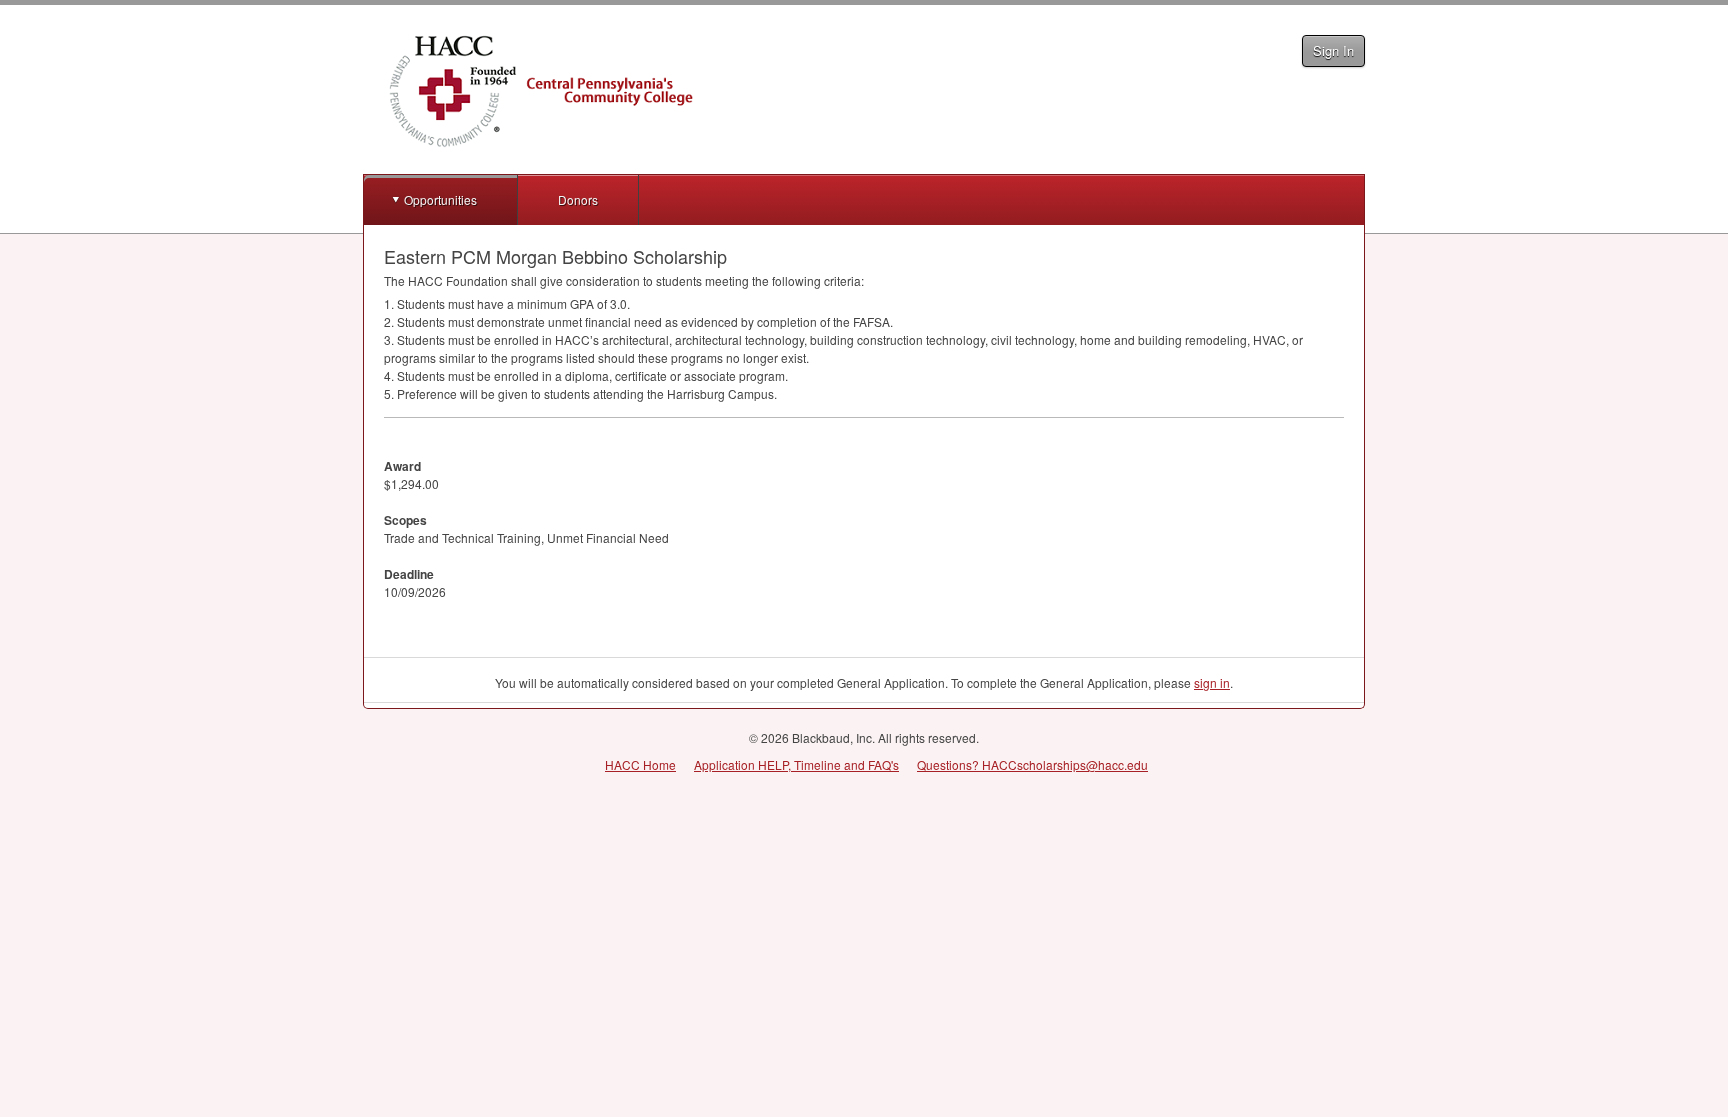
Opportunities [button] (440, 199)
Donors (578, 199)
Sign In (1333, 50)
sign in (1212, 682)
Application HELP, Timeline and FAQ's (796, 764)
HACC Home (640, 764)
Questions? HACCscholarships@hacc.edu (1032, 764)
